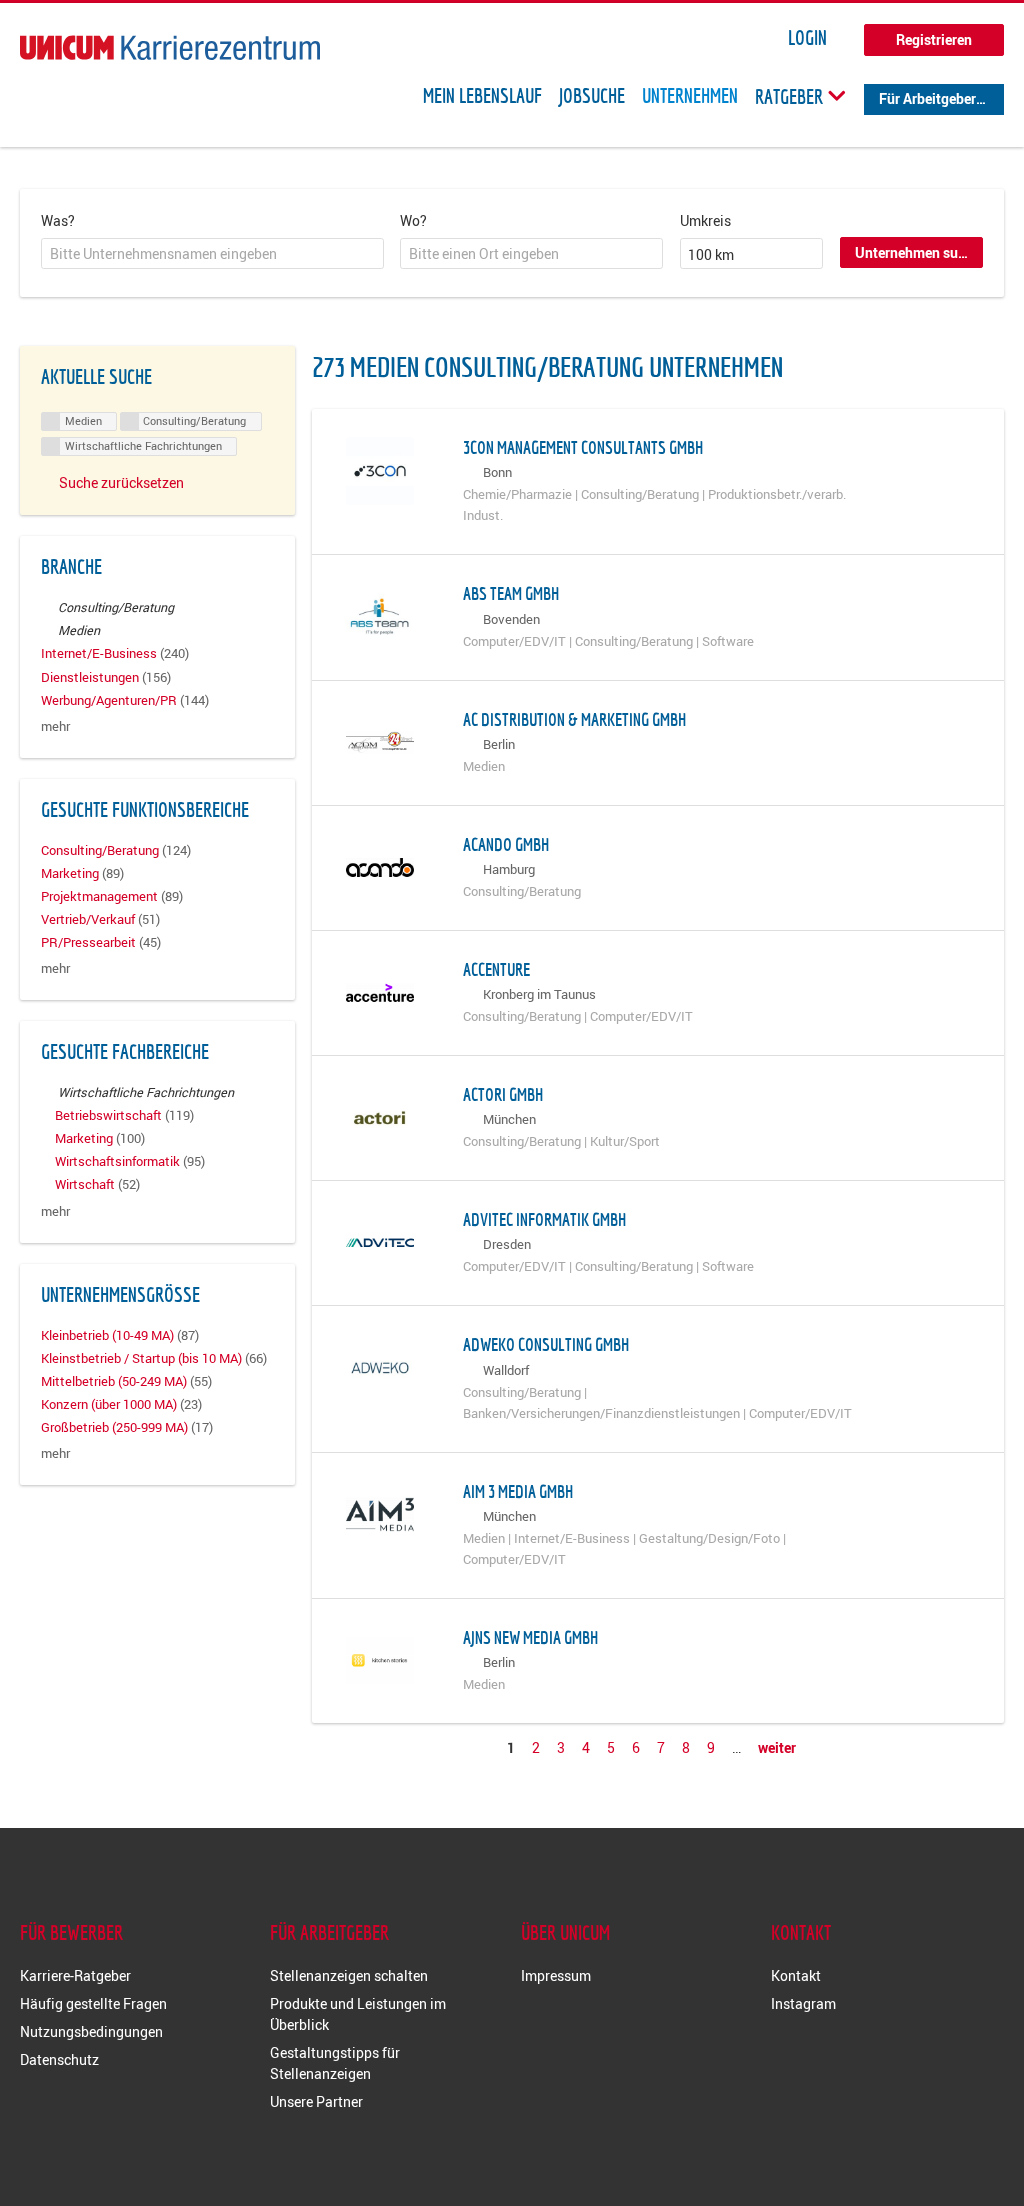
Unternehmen (690, 96)
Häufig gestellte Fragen (93, 2003)
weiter (777, 1747)
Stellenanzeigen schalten (349, 1975)
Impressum (556, 1975)
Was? (58, 220)
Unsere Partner (316, 2101)
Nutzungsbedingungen (91, 2031)
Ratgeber (791, 96)
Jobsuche (592, 96)
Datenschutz (59, 2059)
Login (807, 38)
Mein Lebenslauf (482, 96)
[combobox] (212, 254)
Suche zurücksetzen (121, 482)
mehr (55, 726)
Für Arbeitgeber (927, 98)
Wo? (413, 220)
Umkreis (705, 220)
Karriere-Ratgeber (75, 1975)
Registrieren (934, 39)
